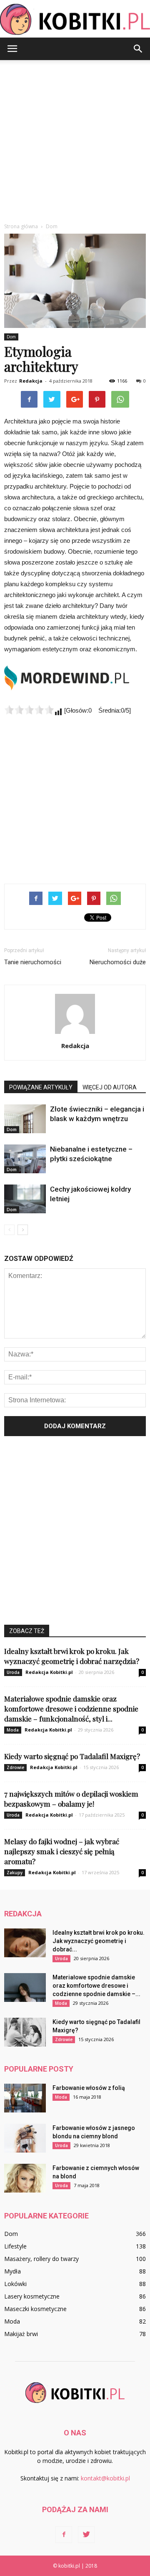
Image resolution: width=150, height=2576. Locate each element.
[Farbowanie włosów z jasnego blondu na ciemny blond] (25, 2138)
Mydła (12, 2271)
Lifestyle (15, 2246)
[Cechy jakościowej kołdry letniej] (25, 1199)
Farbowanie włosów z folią (89, 2088)
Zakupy (15, 1873)
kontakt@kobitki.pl (105, 2478)
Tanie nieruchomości (33, 962)
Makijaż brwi (21, 2334)
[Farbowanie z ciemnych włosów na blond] (25, 2178)
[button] (138, 49)
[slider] (29, 710)
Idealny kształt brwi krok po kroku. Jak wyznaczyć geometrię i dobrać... (99, 1941)
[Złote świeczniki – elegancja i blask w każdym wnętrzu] (25, 1119)
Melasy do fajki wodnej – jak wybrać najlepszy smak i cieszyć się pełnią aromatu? (62, 1851)
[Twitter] (86, 2535)
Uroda (13, 1672)
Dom (11, 337)
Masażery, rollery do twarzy (41, 2259)
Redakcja (31, 381)
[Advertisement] (75, 139)
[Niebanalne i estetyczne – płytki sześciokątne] (25, 1159)
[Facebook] (64, 2535)
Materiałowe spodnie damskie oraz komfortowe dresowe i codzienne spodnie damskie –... (96, 1986)
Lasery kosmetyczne (32, 2296)
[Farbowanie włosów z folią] (25, 2098)
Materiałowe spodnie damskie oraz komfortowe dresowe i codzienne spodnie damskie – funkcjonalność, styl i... (71, 1709)
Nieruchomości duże (118, 962)
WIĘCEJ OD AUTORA (110, 1087)
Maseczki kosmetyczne (35, 2309)
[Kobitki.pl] (75, 19)
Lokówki (15, 2284)
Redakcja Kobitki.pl (49, 1672)
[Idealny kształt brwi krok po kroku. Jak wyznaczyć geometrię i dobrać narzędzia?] (25, 1943)
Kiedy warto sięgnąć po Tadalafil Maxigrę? (72, 1756)
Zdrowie (15, 1767)
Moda (13, 1730)
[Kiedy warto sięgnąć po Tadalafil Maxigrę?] (25, 2032)
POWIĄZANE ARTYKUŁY (41, 1087)
